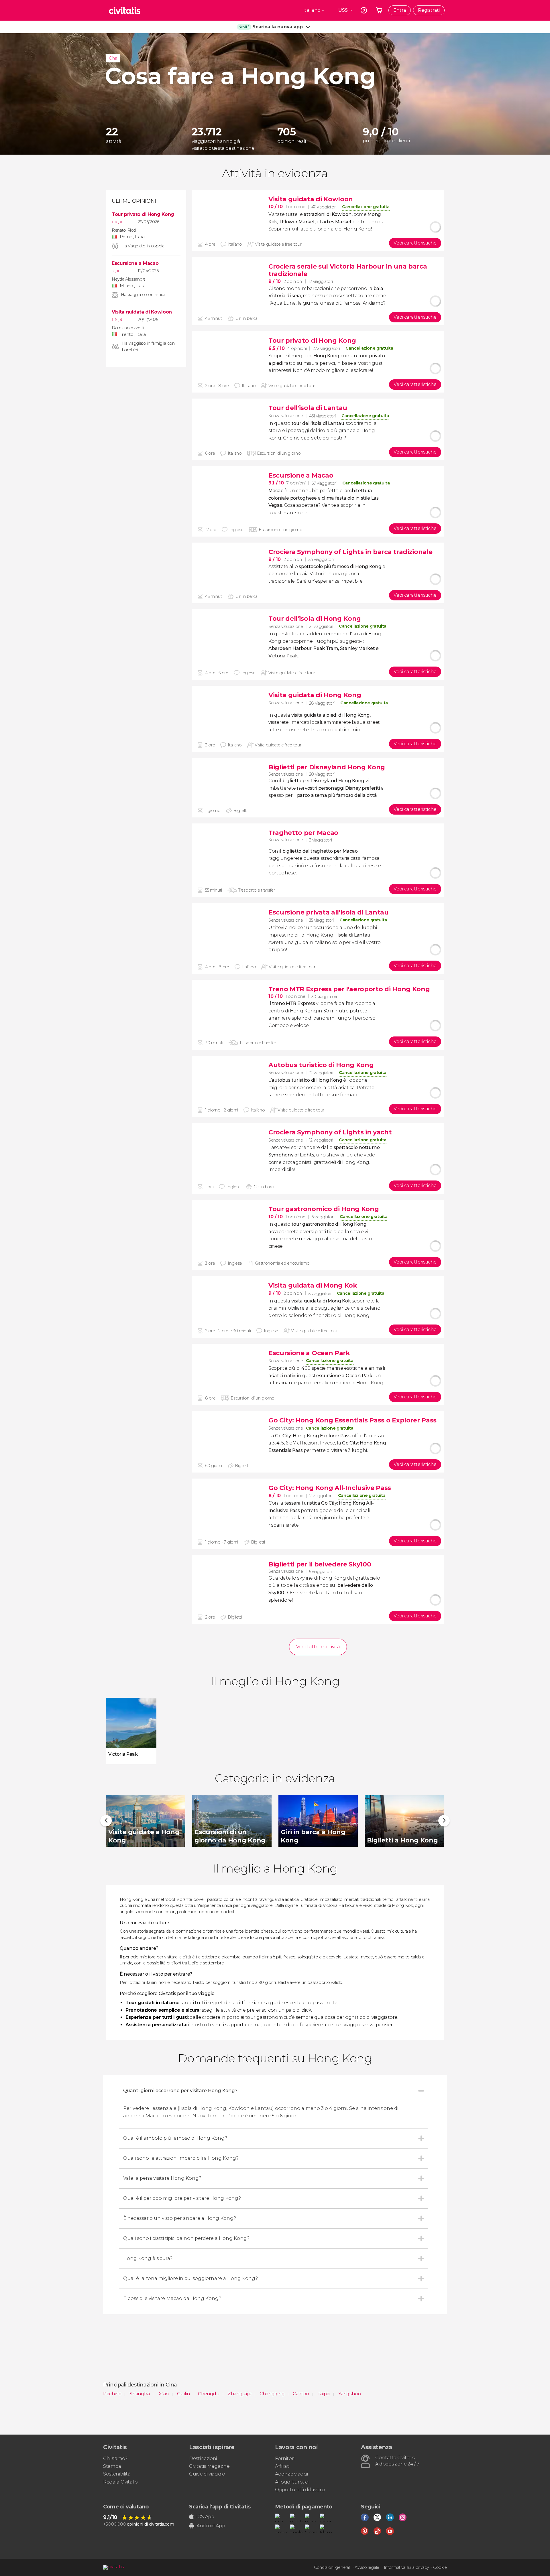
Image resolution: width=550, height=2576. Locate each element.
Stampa (112, 2466)
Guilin (184, 2394)
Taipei (324, 2394)
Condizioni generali (332, 2567)
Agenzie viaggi (291, 2474)
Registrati (429, 10)
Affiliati (282, 2466)
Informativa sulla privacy (406, 2567)
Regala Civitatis (120, 2482)
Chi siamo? (115, 2458)
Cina (113, 58)
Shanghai (140, 2394)
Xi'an (164, 2394)
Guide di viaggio (207, 2474)
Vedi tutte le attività (318, 1647)
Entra (400, 10)
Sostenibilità (117, 2474)
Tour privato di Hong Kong (143, 214)
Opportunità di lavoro (300, 2490)
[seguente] (444, 1821)
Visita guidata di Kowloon (142, 312)
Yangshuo (349, 2394)
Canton (301, 2394)
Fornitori (285, 2458)
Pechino (113, 2394)
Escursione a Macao (135, 263)
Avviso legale (367, 2567)
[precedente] (106, 1821)
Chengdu (209, 2394)
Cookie (440, 2567)
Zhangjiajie (240, 2394)
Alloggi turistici (292, 2482)
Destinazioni (203, 2458)
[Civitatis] (125, 10)
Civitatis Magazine (209, 2466)
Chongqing (273, 2394)
